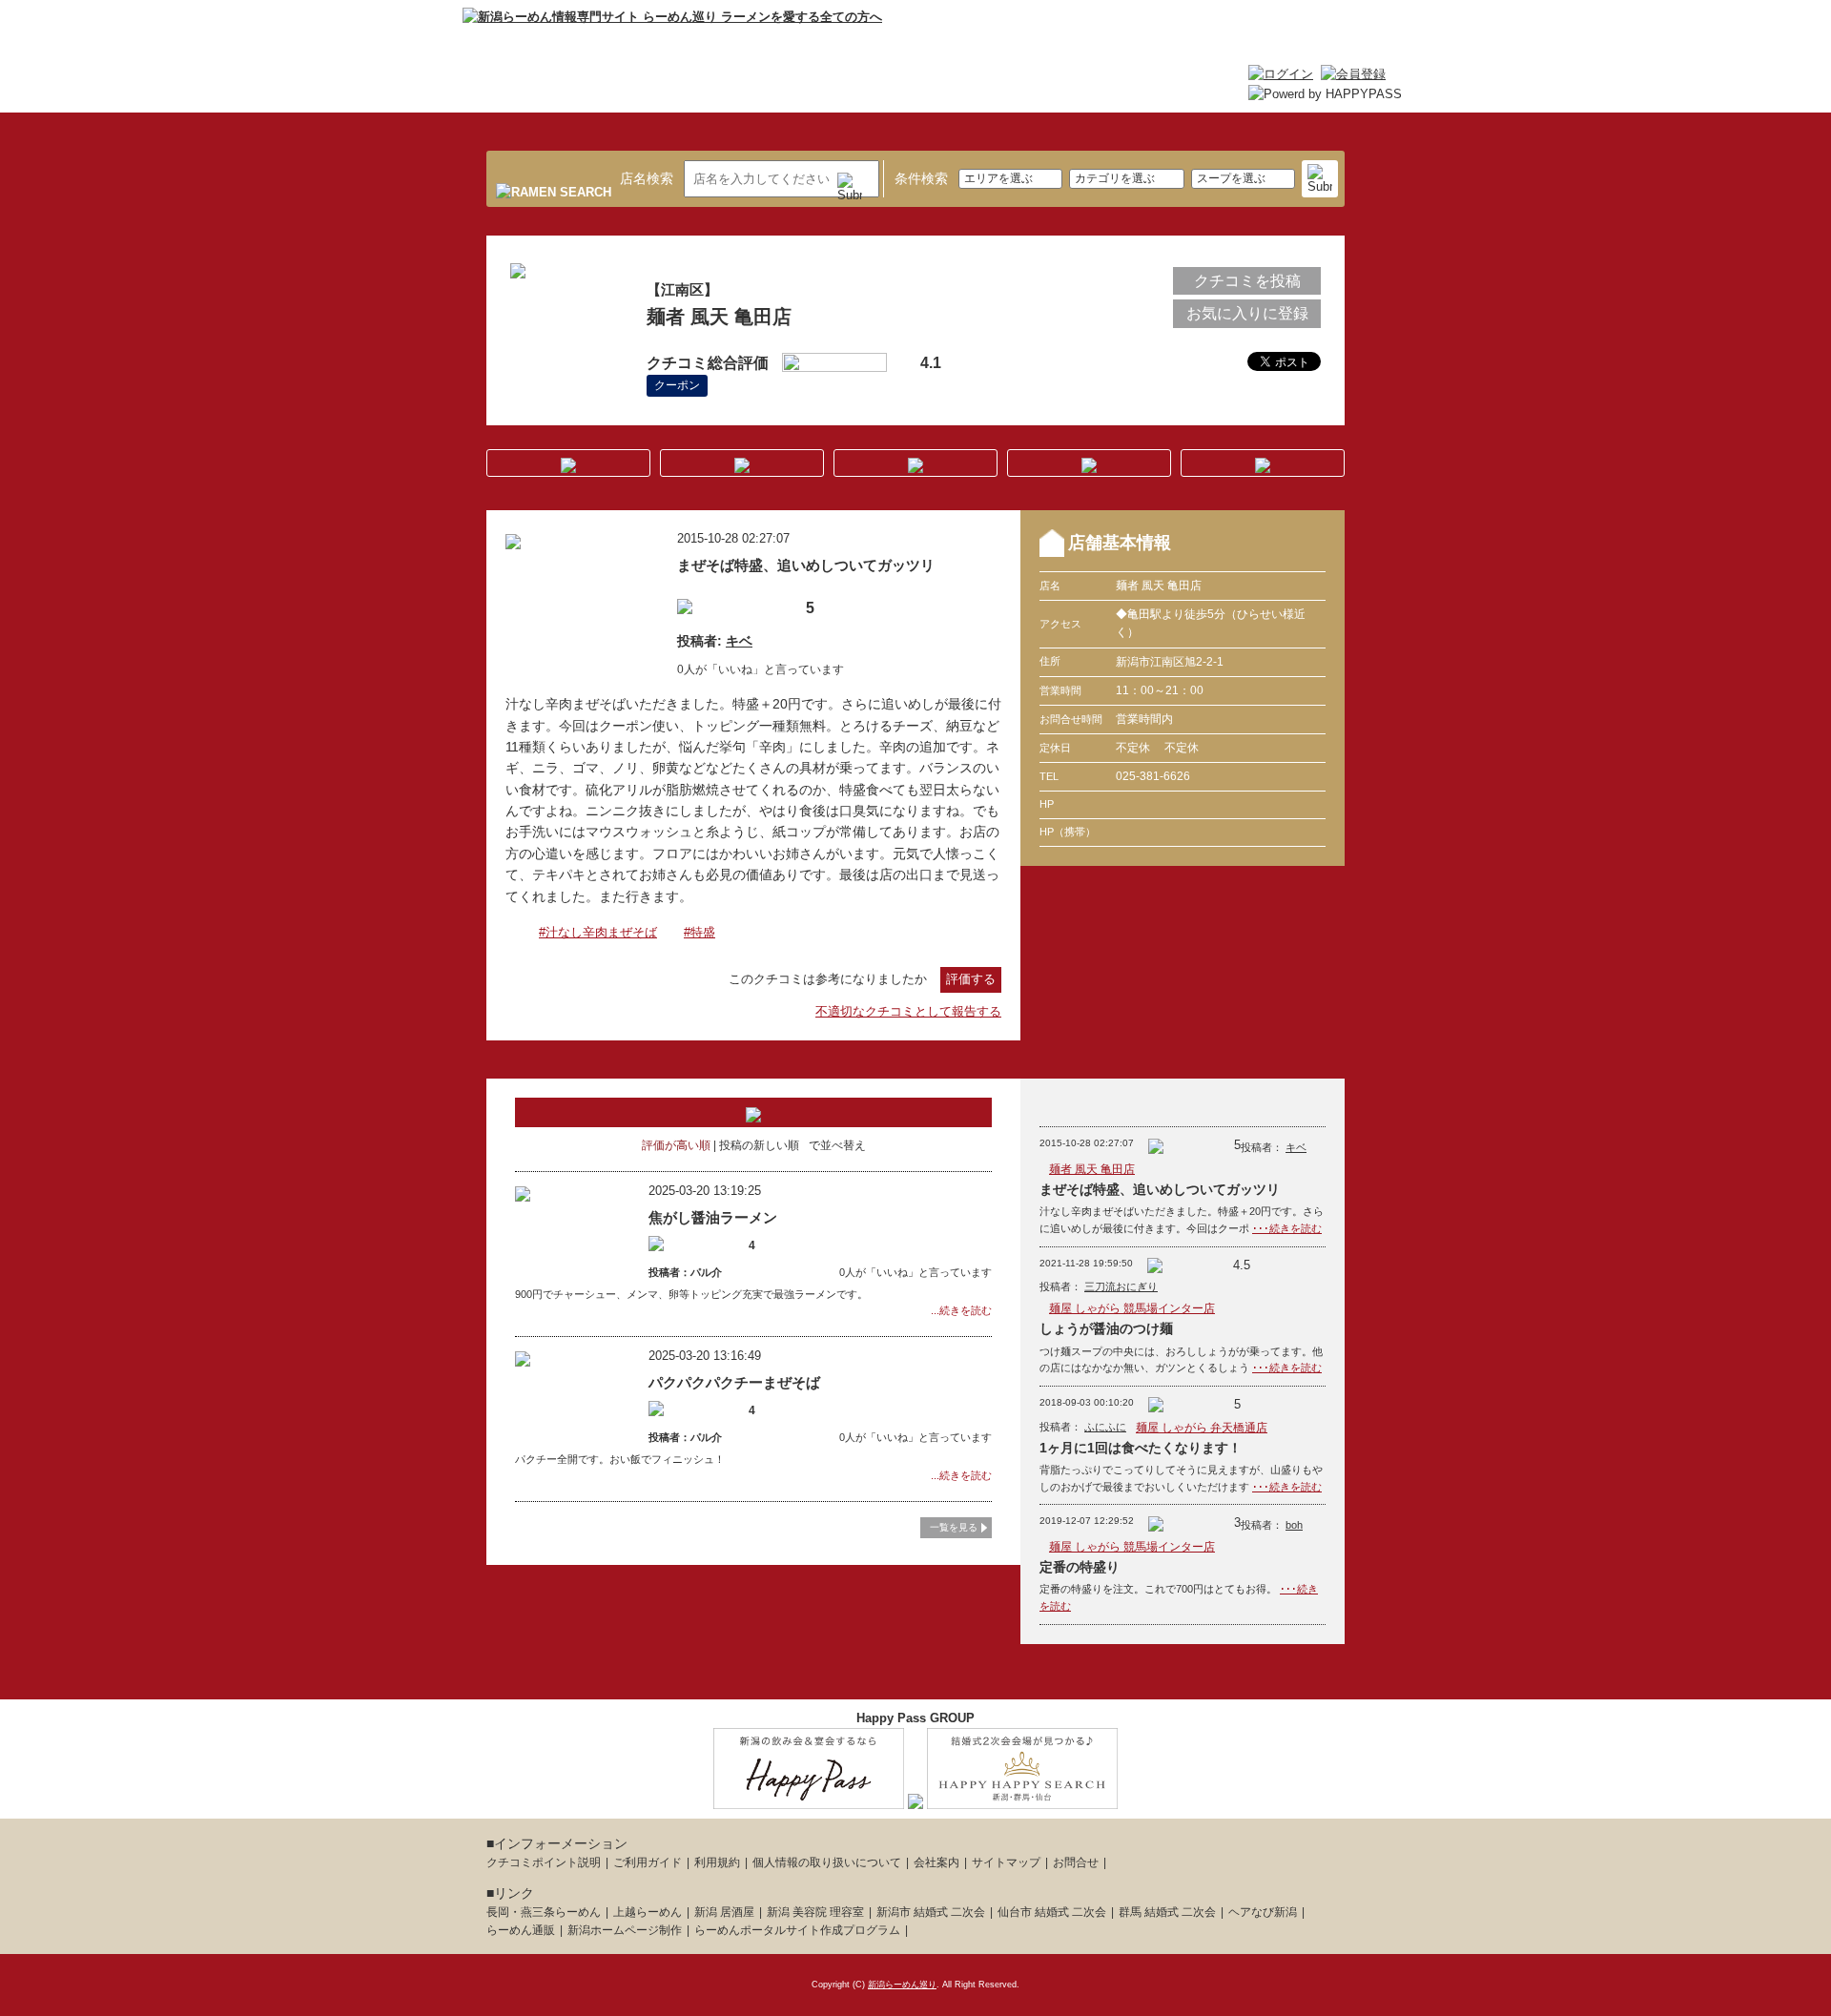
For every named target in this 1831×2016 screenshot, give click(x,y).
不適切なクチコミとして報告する (908, 1011)
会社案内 (936, 1862)
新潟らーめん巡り (902, 1985)
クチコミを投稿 (1247, 281)
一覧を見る (954, 1527)
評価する (971, 979)
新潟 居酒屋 (724, 1912)
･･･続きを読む (1287, 1228)
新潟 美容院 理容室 (815, 1912)
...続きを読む (961, 1310)
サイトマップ (1006, 1862)
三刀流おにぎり (1121, 1286)
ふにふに (1105, 1427)
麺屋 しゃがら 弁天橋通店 (1202, 1428)
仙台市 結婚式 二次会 (1052, 1912)
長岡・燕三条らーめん (544, 1912)
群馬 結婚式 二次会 (1167, 1912)
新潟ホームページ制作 (625, 1930)
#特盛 (699, 932)
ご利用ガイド (648, 1862)
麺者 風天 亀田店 (1092, 1169)
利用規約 (717, 1862)
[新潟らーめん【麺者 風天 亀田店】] (518, 268)
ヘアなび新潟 (1263, 1912)
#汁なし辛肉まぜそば (598, 932)
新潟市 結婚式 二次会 (931, 1912)
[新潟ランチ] (915, 1798)
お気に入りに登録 (1247, 313)
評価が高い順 (676, 1145)
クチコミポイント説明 (544, 1862)
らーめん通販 (521, 1930)
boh (1294, 1525)
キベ (739, 641)
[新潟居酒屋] (809, 1798)
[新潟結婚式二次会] (1022, 1798)
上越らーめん (648, 1912)
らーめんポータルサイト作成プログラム (797, 1930)
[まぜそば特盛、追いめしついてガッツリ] (513, 538)
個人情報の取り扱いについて (827, 1862)
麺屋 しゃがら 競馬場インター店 (1132, 1308)
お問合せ (1076, 1862)
